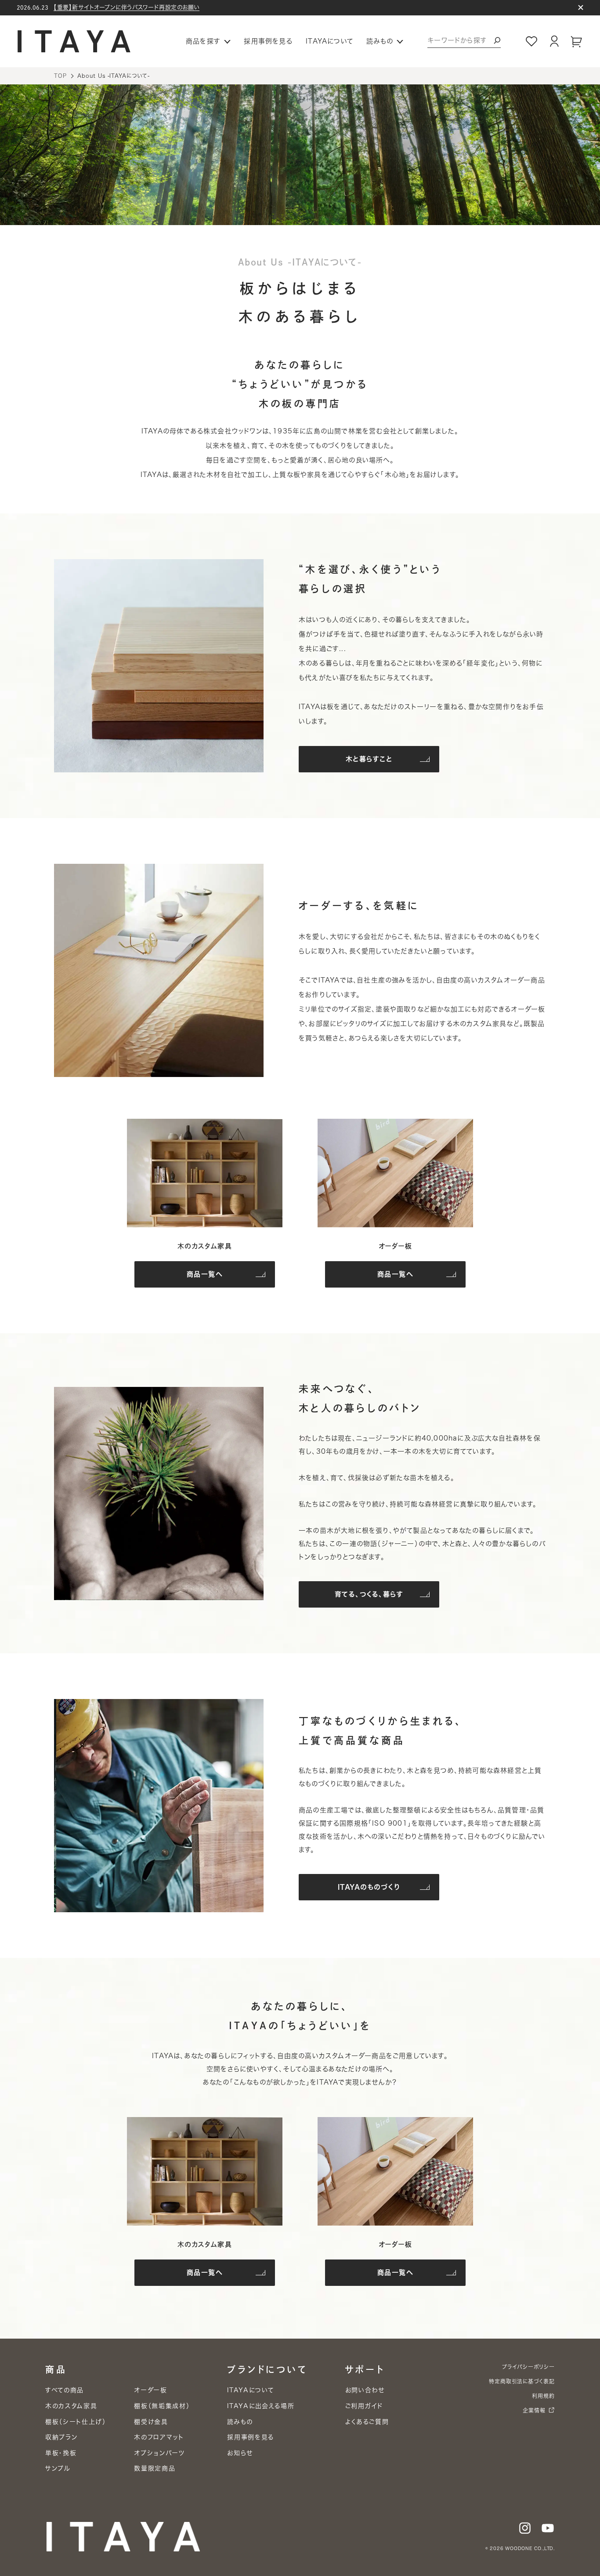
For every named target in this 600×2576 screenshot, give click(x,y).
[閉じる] (581, 7)
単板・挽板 (61, 2453)
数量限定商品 (155, 2468)
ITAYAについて (329, 41)
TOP (60, 76)
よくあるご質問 (367, 2422)
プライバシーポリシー (528, 2367)
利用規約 (543, 2396)
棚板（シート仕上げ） (76, 2422)
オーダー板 (150, 2390)
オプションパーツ (159, 2453)
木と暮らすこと (369, 759)
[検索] (497, 40)
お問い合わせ (365, 2390)
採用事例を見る (268, 41)
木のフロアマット (159, 2437)
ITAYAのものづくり (369, 1887)
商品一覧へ (205, 1274)
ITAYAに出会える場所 (261, 2406)
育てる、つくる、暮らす (369, 1594)
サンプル (58, 2468)
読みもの (240, 2422)
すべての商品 (65, 2390)
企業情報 (534, 2410)
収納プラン (61, 2437)
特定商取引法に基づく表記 (522, 2381)
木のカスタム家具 (71, 2406)
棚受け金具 (151, 2422)
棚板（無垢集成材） (162, 2406)
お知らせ (240, 2453)
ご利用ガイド (364, 2406)
